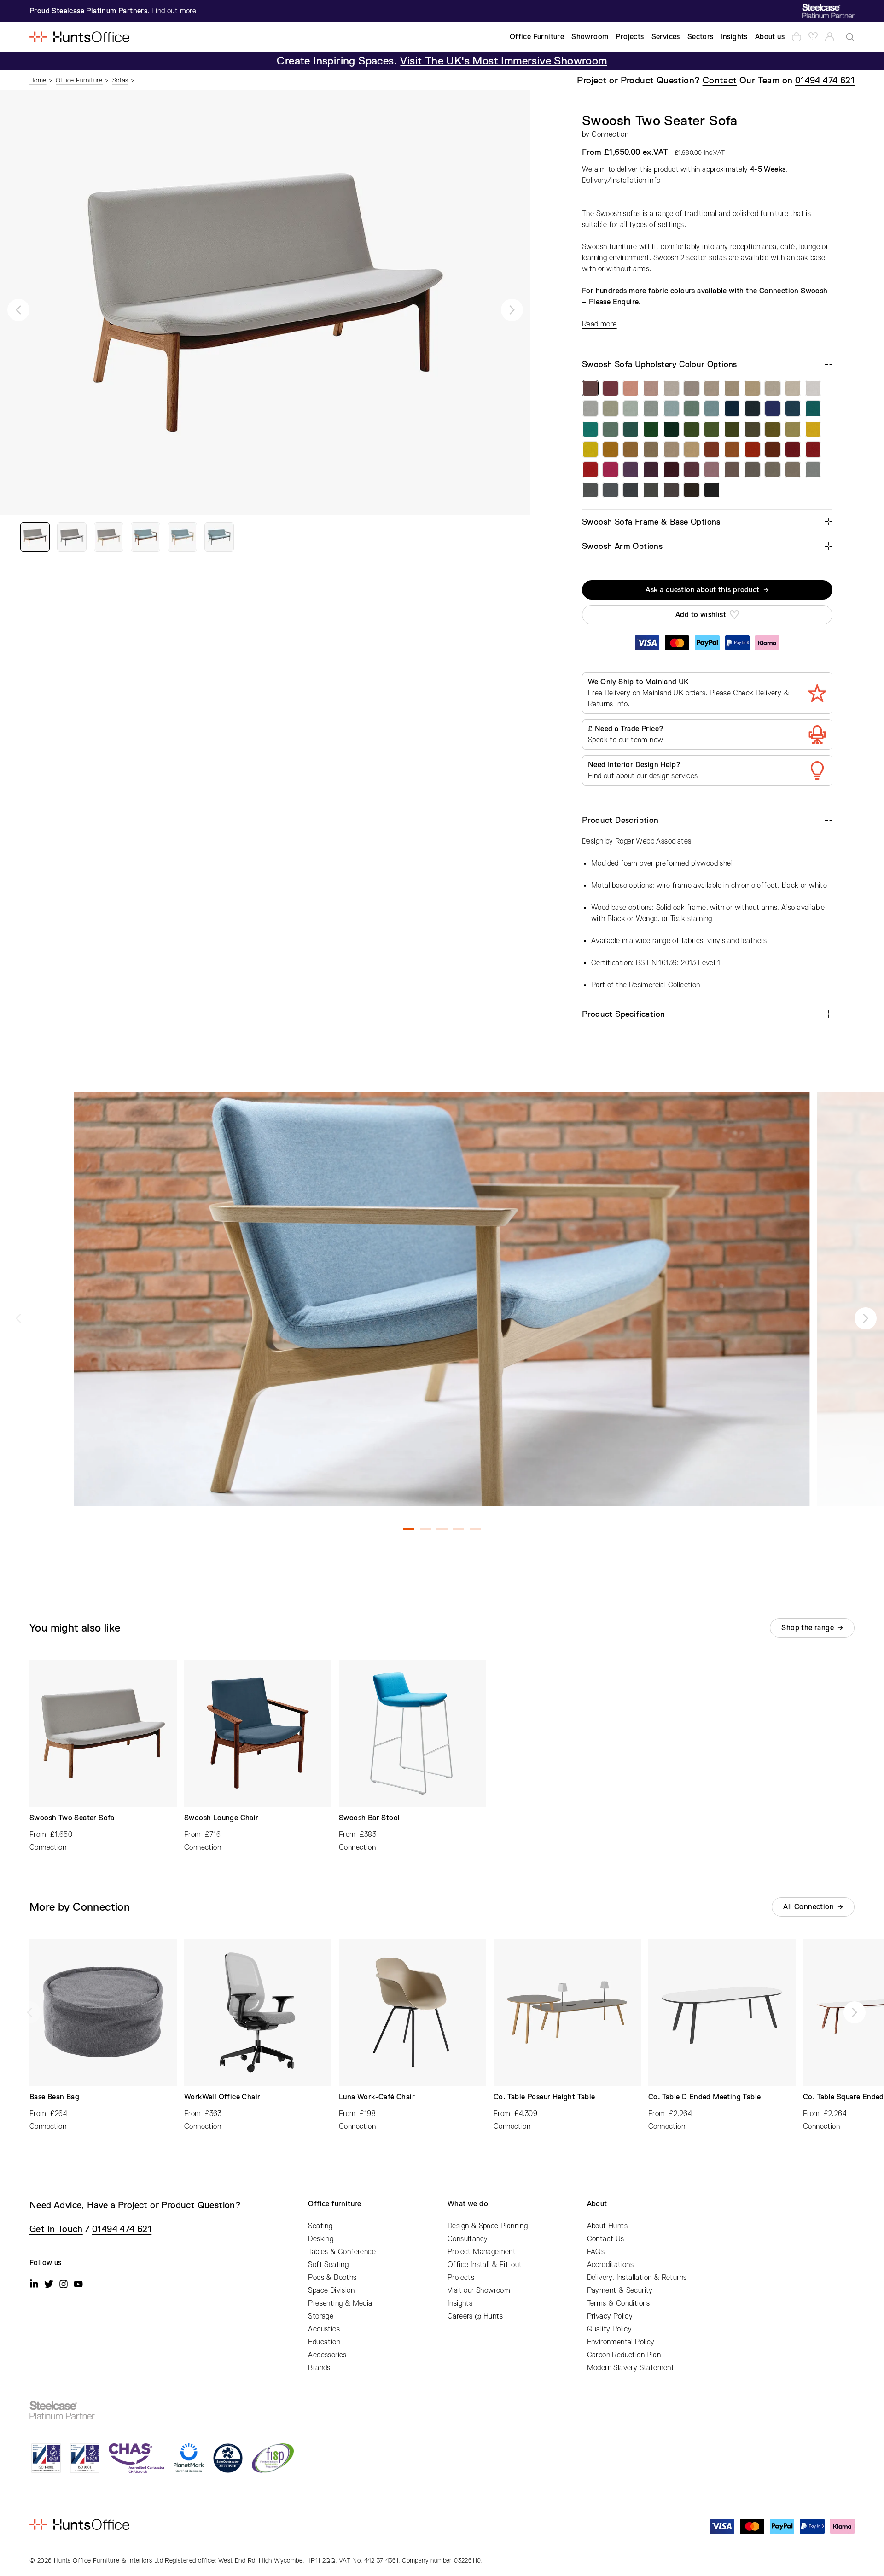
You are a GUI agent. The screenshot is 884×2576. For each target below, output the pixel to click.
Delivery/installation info (621, 181)
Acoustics (324, 2329)
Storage (321, 2316)
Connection (610, 134)
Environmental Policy (621, 2342)
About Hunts (607, 2226)
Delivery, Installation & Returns (637, 2278)
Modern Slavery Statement (631, 2368)
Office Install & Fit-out (485, 2265)
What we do (468, 2204)
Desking (321, 2239)
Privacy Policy (610, 2316)
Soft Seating (328, 2265)
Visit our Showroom (479, 2290)
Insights (460, 2303)
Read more (599, 324)
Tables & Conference (342, 2252)
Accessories (327, 2355)
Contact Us (606, 2239)
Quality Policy (610, 2329)
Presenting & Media (340, 2303)
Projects (461, 2278)
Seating (320, 2226)
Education (324, 2342)
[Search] (850, 37)
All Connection (808, 1907)
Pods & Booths (332, 2278)
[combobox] (850, 37)
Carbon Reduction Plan (624, 2355)
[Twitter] (49, 2284)
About (597, 2204)
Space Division (331, 2290)
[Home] (79, 37)
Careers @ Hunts (475, 2316)
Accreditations (611, 2265)
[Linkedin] (34, 2284)
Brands (319, 2368)
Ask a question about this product (702, 590)
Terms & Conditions (619, 2303)
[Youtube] (78, 2284)
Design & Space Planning (488, 2226)
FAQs (596, 2252)
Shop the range (808, 1628)
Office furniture (334, 2204)
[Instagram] (64, 2284)
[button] (18, 310)
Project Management (482, 2252)
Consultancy (468, 2239)
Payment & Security (620, 2290)
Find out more (174, 11)
